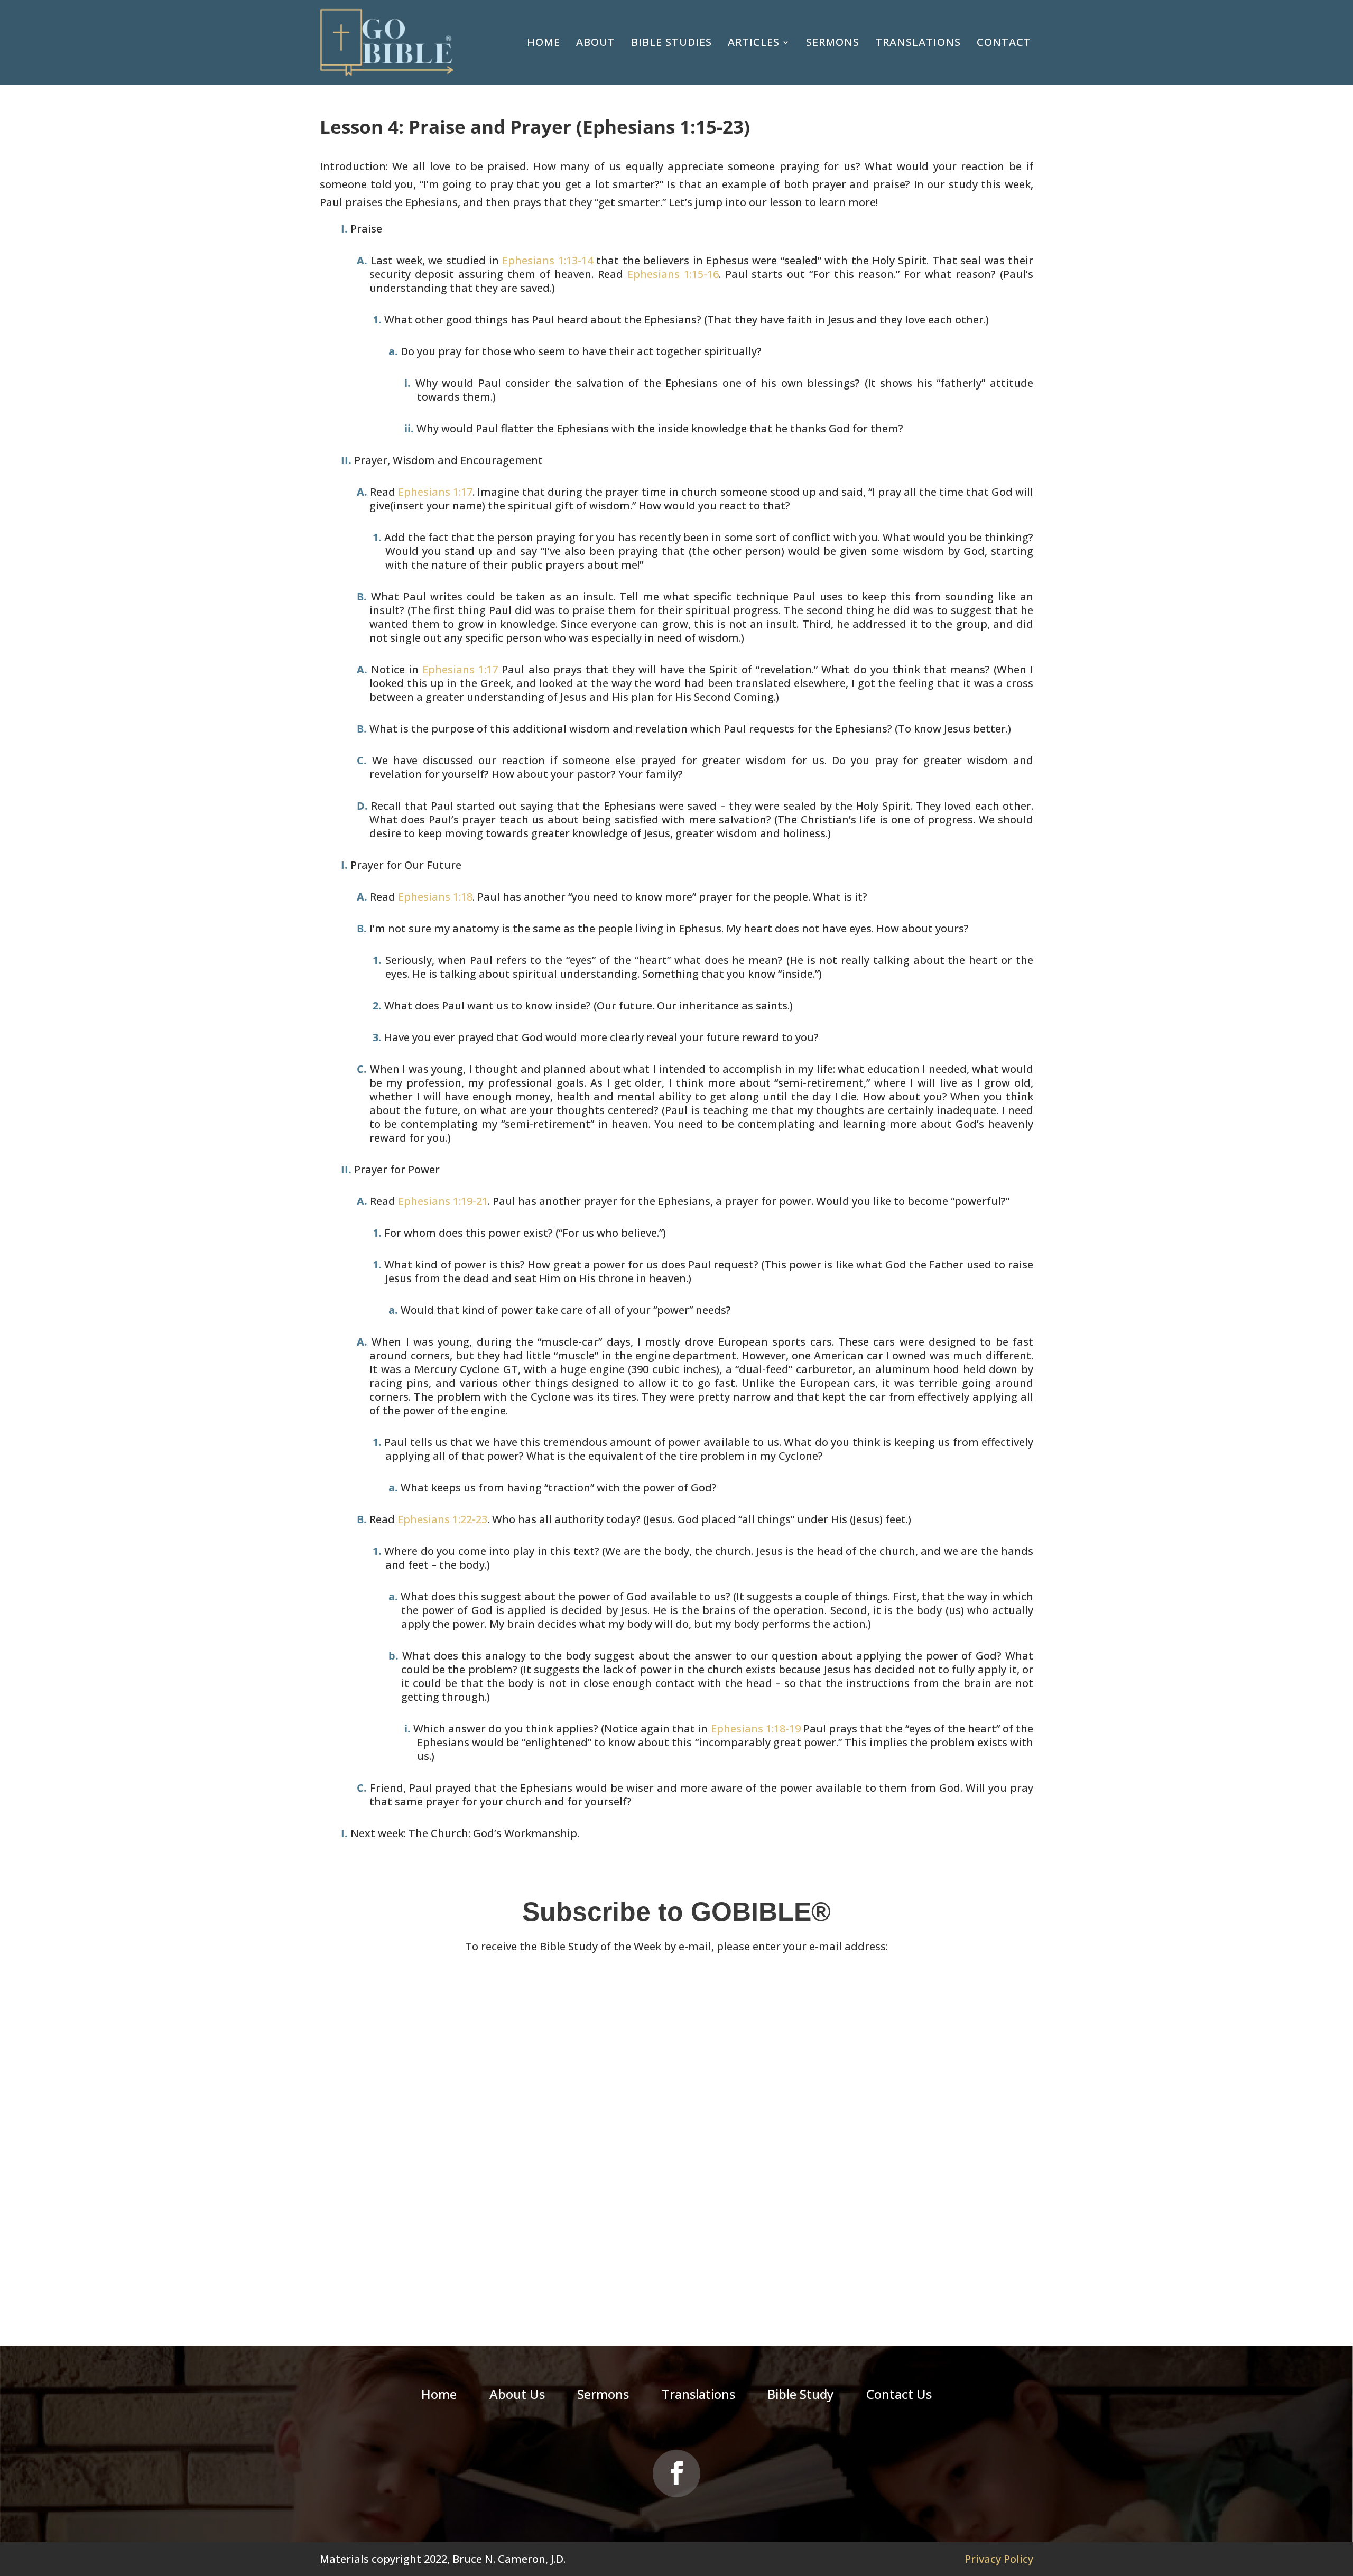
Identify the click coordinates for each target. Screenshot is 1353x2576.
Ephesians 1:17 (435, 492)
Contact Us (899, 2396)
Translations (918, 42)
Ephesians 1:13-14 (547, 260)
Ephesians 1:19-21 (443, 1201)
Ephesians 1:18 (435, 897)
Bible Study (800, 2396)
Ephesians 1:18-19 (756, 1729)
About (596, 42)
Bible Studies (671, 42)
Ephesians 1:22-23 (442, 1519)
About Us (517, 2396)
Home (544, 42)
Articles (754, 42)
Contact (1004, 42)
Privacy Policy (999, 2559)
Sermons (833, 42)
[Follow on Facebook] (676, 2473)
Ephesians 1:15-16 (673, 274)
